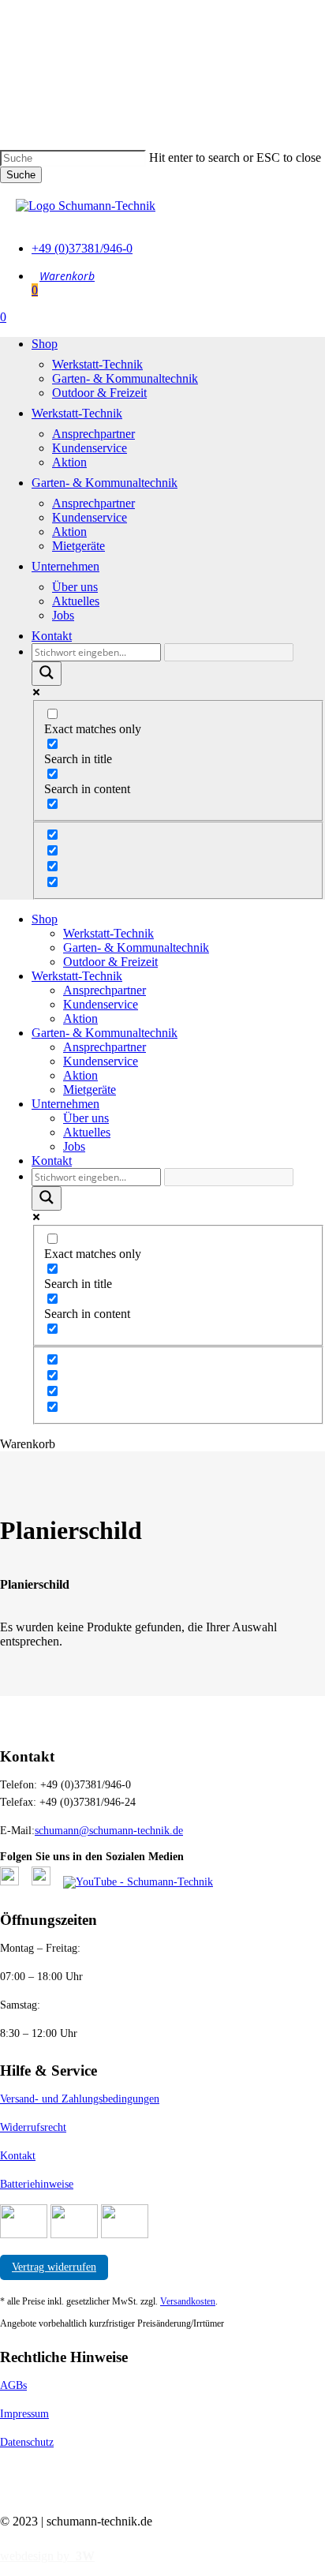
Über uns (86, 1118)
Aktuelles (87, 1132)
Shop (45, 919)
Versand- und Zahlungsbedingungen (80, 2099)
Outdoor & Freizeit (110, 962)
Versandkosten (188, 2301)
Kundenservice (101, 1004)
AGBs (13, 2385)
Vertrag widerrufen (54, 2267)
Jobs (74, 1146)
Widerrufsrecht (33, 2127)
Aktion (80, 1018)
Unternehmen (65, 1104)
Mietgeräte (90, 1090)
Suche (21, 175)
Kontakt (52, 1161)
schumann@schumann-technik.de (109, 1831)
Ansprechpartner (105, 990)
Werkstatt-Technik (108, 933)
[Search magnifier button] (47, 674)
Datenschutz (27, 2442)
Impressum (24, 2414)
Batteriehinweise (37, 2184)
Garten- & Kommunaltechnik (136, 947)
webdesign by (47, 2556)
